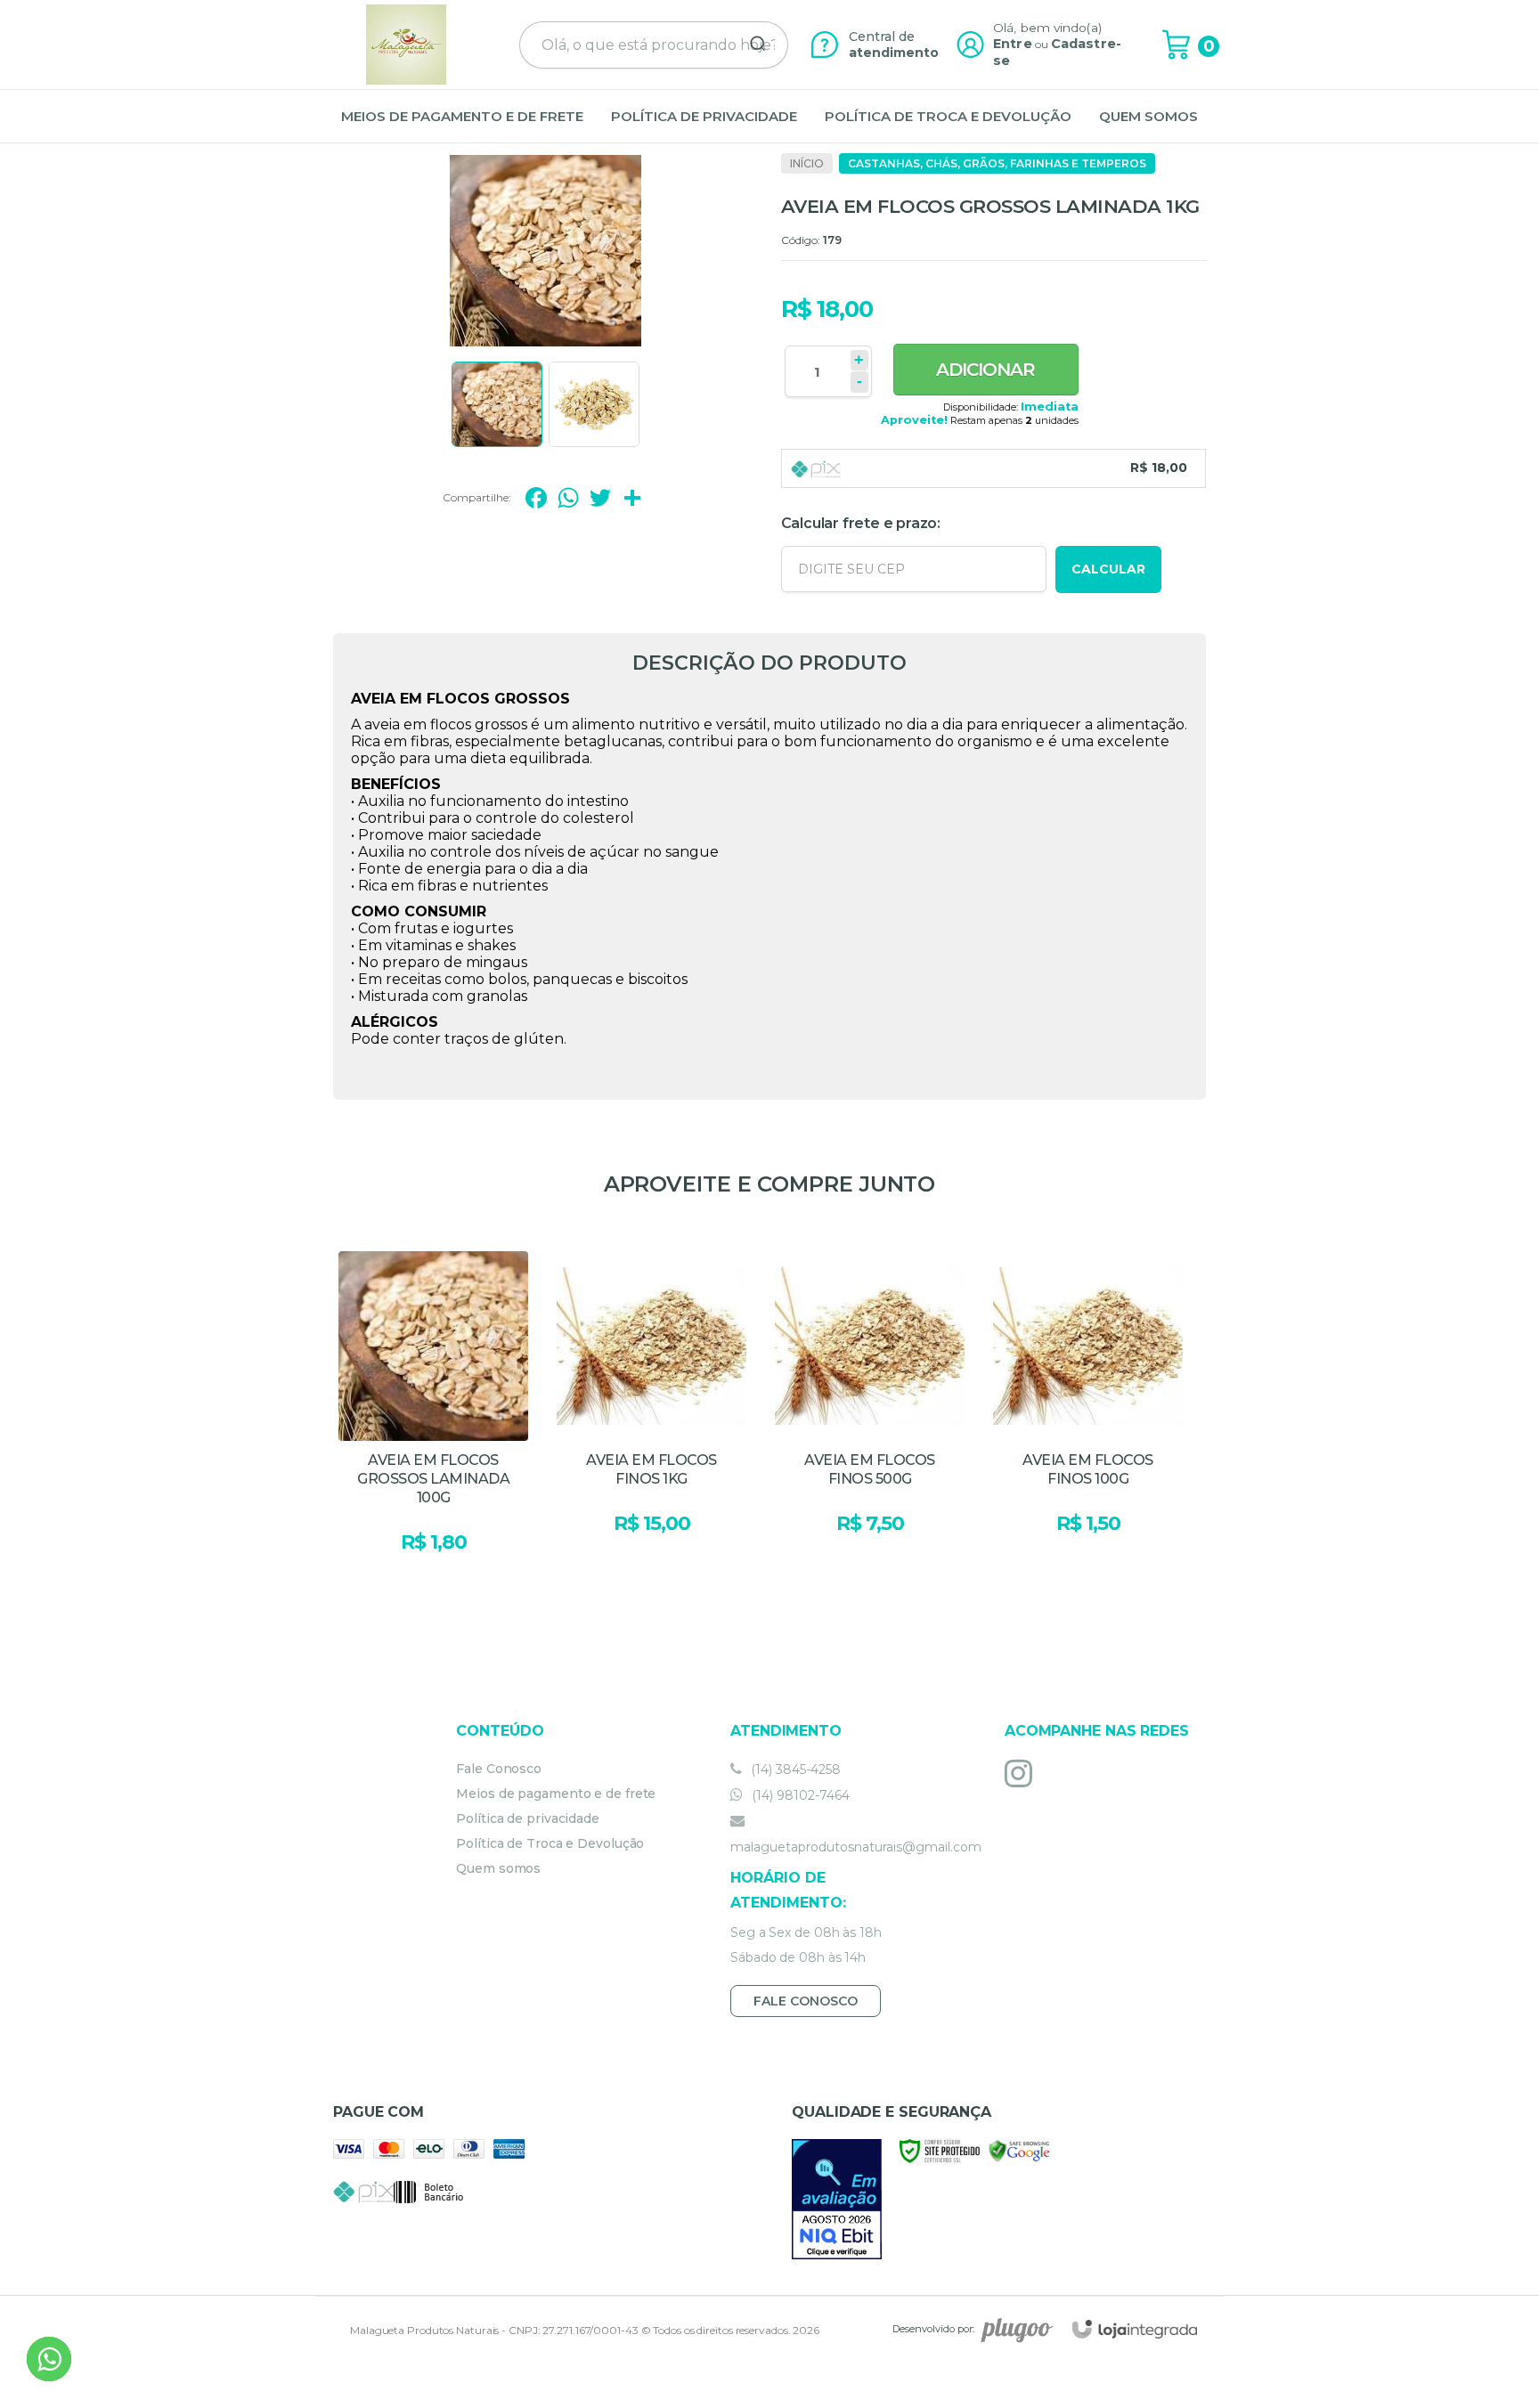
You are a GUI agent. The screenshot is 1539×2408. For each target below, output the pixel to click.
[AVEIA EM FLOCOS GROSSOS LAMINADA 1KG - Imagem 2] (594, 404)
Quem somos (498, 1868)
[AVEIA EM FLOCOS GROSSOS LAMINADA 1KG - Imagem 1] (497, 404)
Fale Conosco (499, 1769)
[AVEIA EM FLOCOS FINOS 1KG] (651, 1418)
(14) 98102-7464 (799, 1795)
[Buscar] (752, 45)
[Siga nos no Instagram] (1023, 1773)
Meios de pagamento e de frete (556, 1794)
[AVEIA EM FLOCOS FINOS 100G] (1088, 1418)
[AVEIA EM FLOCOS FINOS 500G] (870, 1418)
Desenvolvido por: (933, 2329)
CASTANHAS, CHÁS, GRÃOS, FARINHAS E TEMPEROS (997, 163)
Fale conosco (806, 2001)
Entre (1012, 44)
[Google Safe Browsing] (1019, 2150)
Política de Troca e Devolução (550, 1843)
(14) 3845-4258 (794, 1769)
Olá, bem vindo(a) (1047, 28)
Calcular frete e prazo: (861, 523)
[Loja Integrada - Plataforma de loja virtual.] (1135, 2329)
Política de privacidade (528, 1818)
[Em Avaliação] (837, 2199)
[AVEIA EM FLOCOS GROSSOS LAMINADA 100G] (433, 1418)
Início (807, 163)
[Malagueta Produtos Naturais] (406, 45)
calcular (1108, 569)
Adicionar (985, 370)
